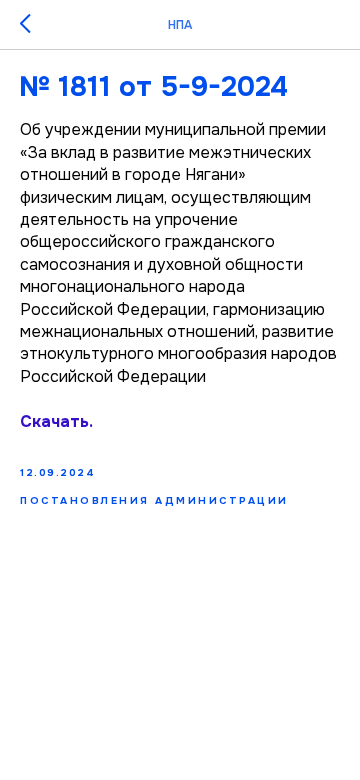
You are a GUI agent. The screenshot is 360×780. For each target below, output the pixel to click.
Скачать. (56, 421)
